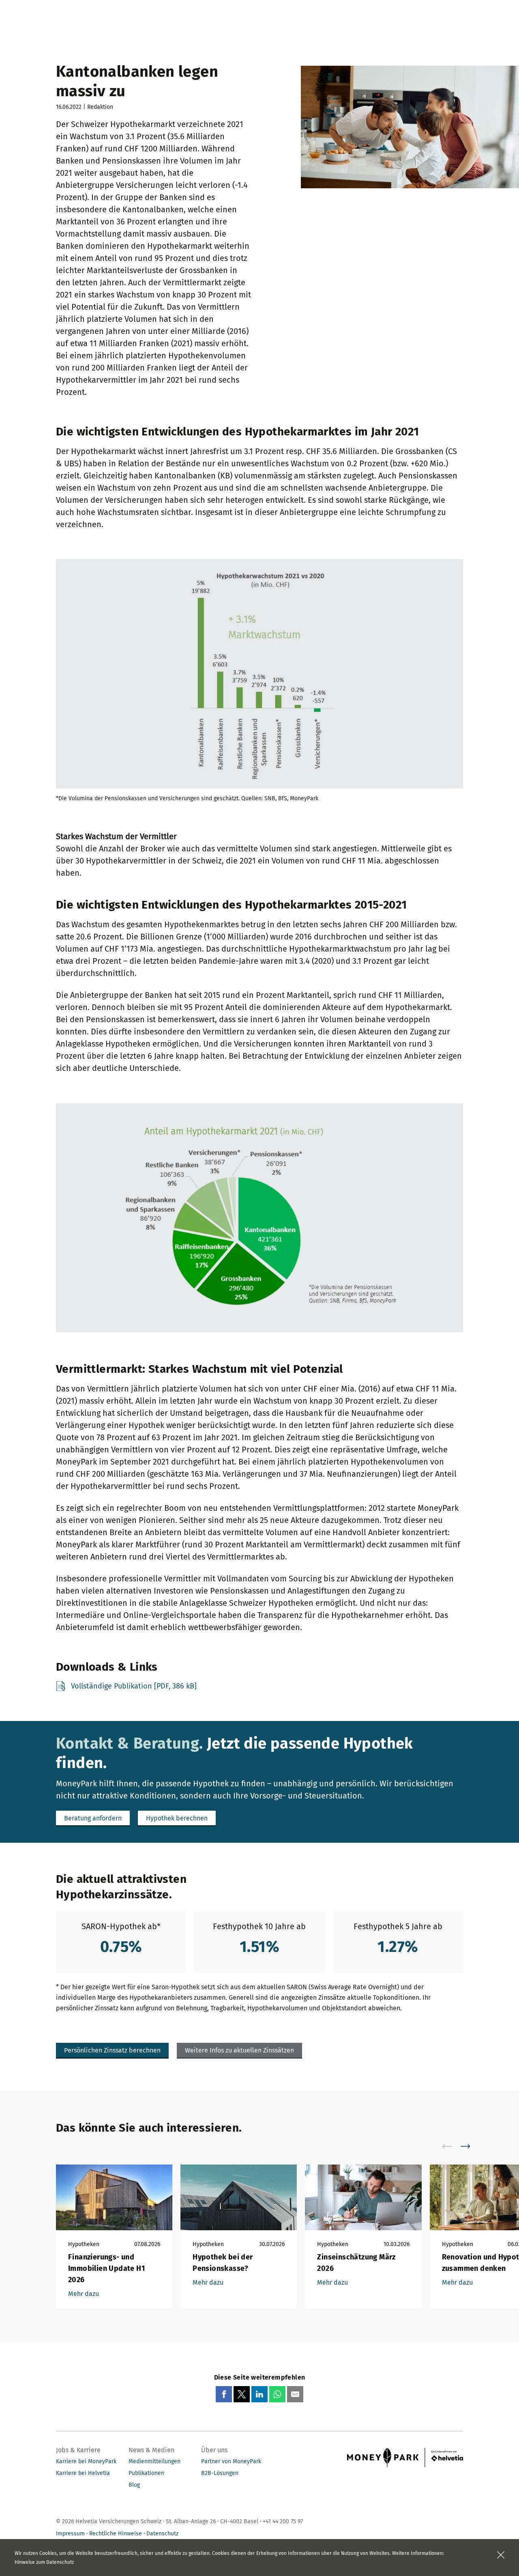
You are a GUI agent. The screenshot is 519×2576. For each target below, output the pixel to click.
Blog (134, 2485)
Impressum (70, 2534)
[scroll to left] (452, 2146)
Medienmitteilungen (154, 2461)
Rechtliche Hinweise (116, 2534)
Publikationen (146, 2473)
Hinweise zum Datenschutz (44, 2562)
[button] (93, 1818)
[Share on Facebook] (224, 2394)
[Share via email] (295, 2394)
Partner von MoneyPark (231, 2461)
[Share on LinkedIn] (259, 2394)
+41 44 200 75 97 (283, 2521)
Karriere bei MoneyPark (86, 2461)
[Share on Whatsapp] (277, 2394)
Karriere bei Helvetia (83, 2473)
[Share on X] (242, 2394)
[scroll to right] (470, 2146)
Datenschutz (162, 2534)
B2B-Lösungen (220, 2473)
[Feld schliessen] (501, 2555)
